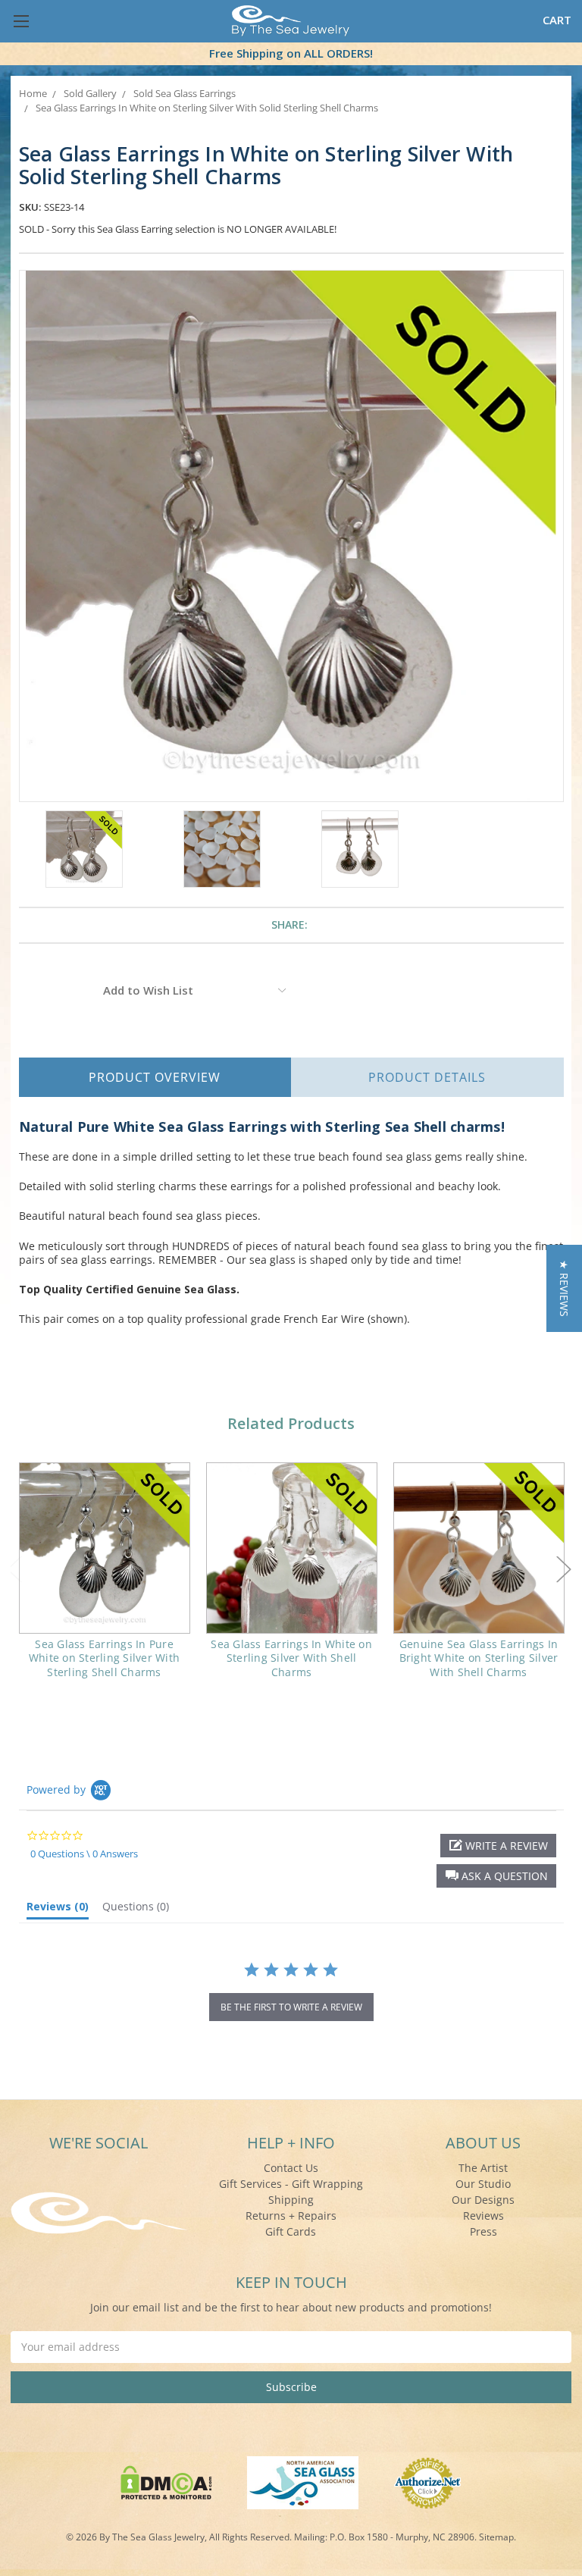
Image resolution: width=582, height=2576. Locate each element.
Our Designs (483, 2200)
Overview (155, 1077)
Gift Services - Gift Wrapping (291, 2184)
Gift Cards (291, 2231)
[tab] (58, 1910)
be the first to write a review (291, 2007)
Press (483, 2231)
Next (564, 1569)
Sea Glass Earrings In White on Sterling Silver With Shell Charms (291, 1658)
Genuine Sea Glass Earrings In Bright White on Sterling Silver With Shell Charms (479, 1658)
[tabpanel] (104, 1580)
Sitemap (496, 2537)
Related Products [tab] (291, 1423)
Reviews (483, 2216)
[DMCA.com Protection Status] (166, 2482)
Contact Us (291, 2168)
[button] (496, 1876)
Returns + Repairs (291, 2216)
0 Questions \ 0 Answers (84, 1854)
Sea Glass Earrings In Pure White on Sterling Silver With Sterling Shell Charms (104, 1658)
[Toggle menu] (21, 21)
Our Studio (483, 2184)
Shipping (291, 2200)
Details (427, 1077)
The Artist (483, 2168)
